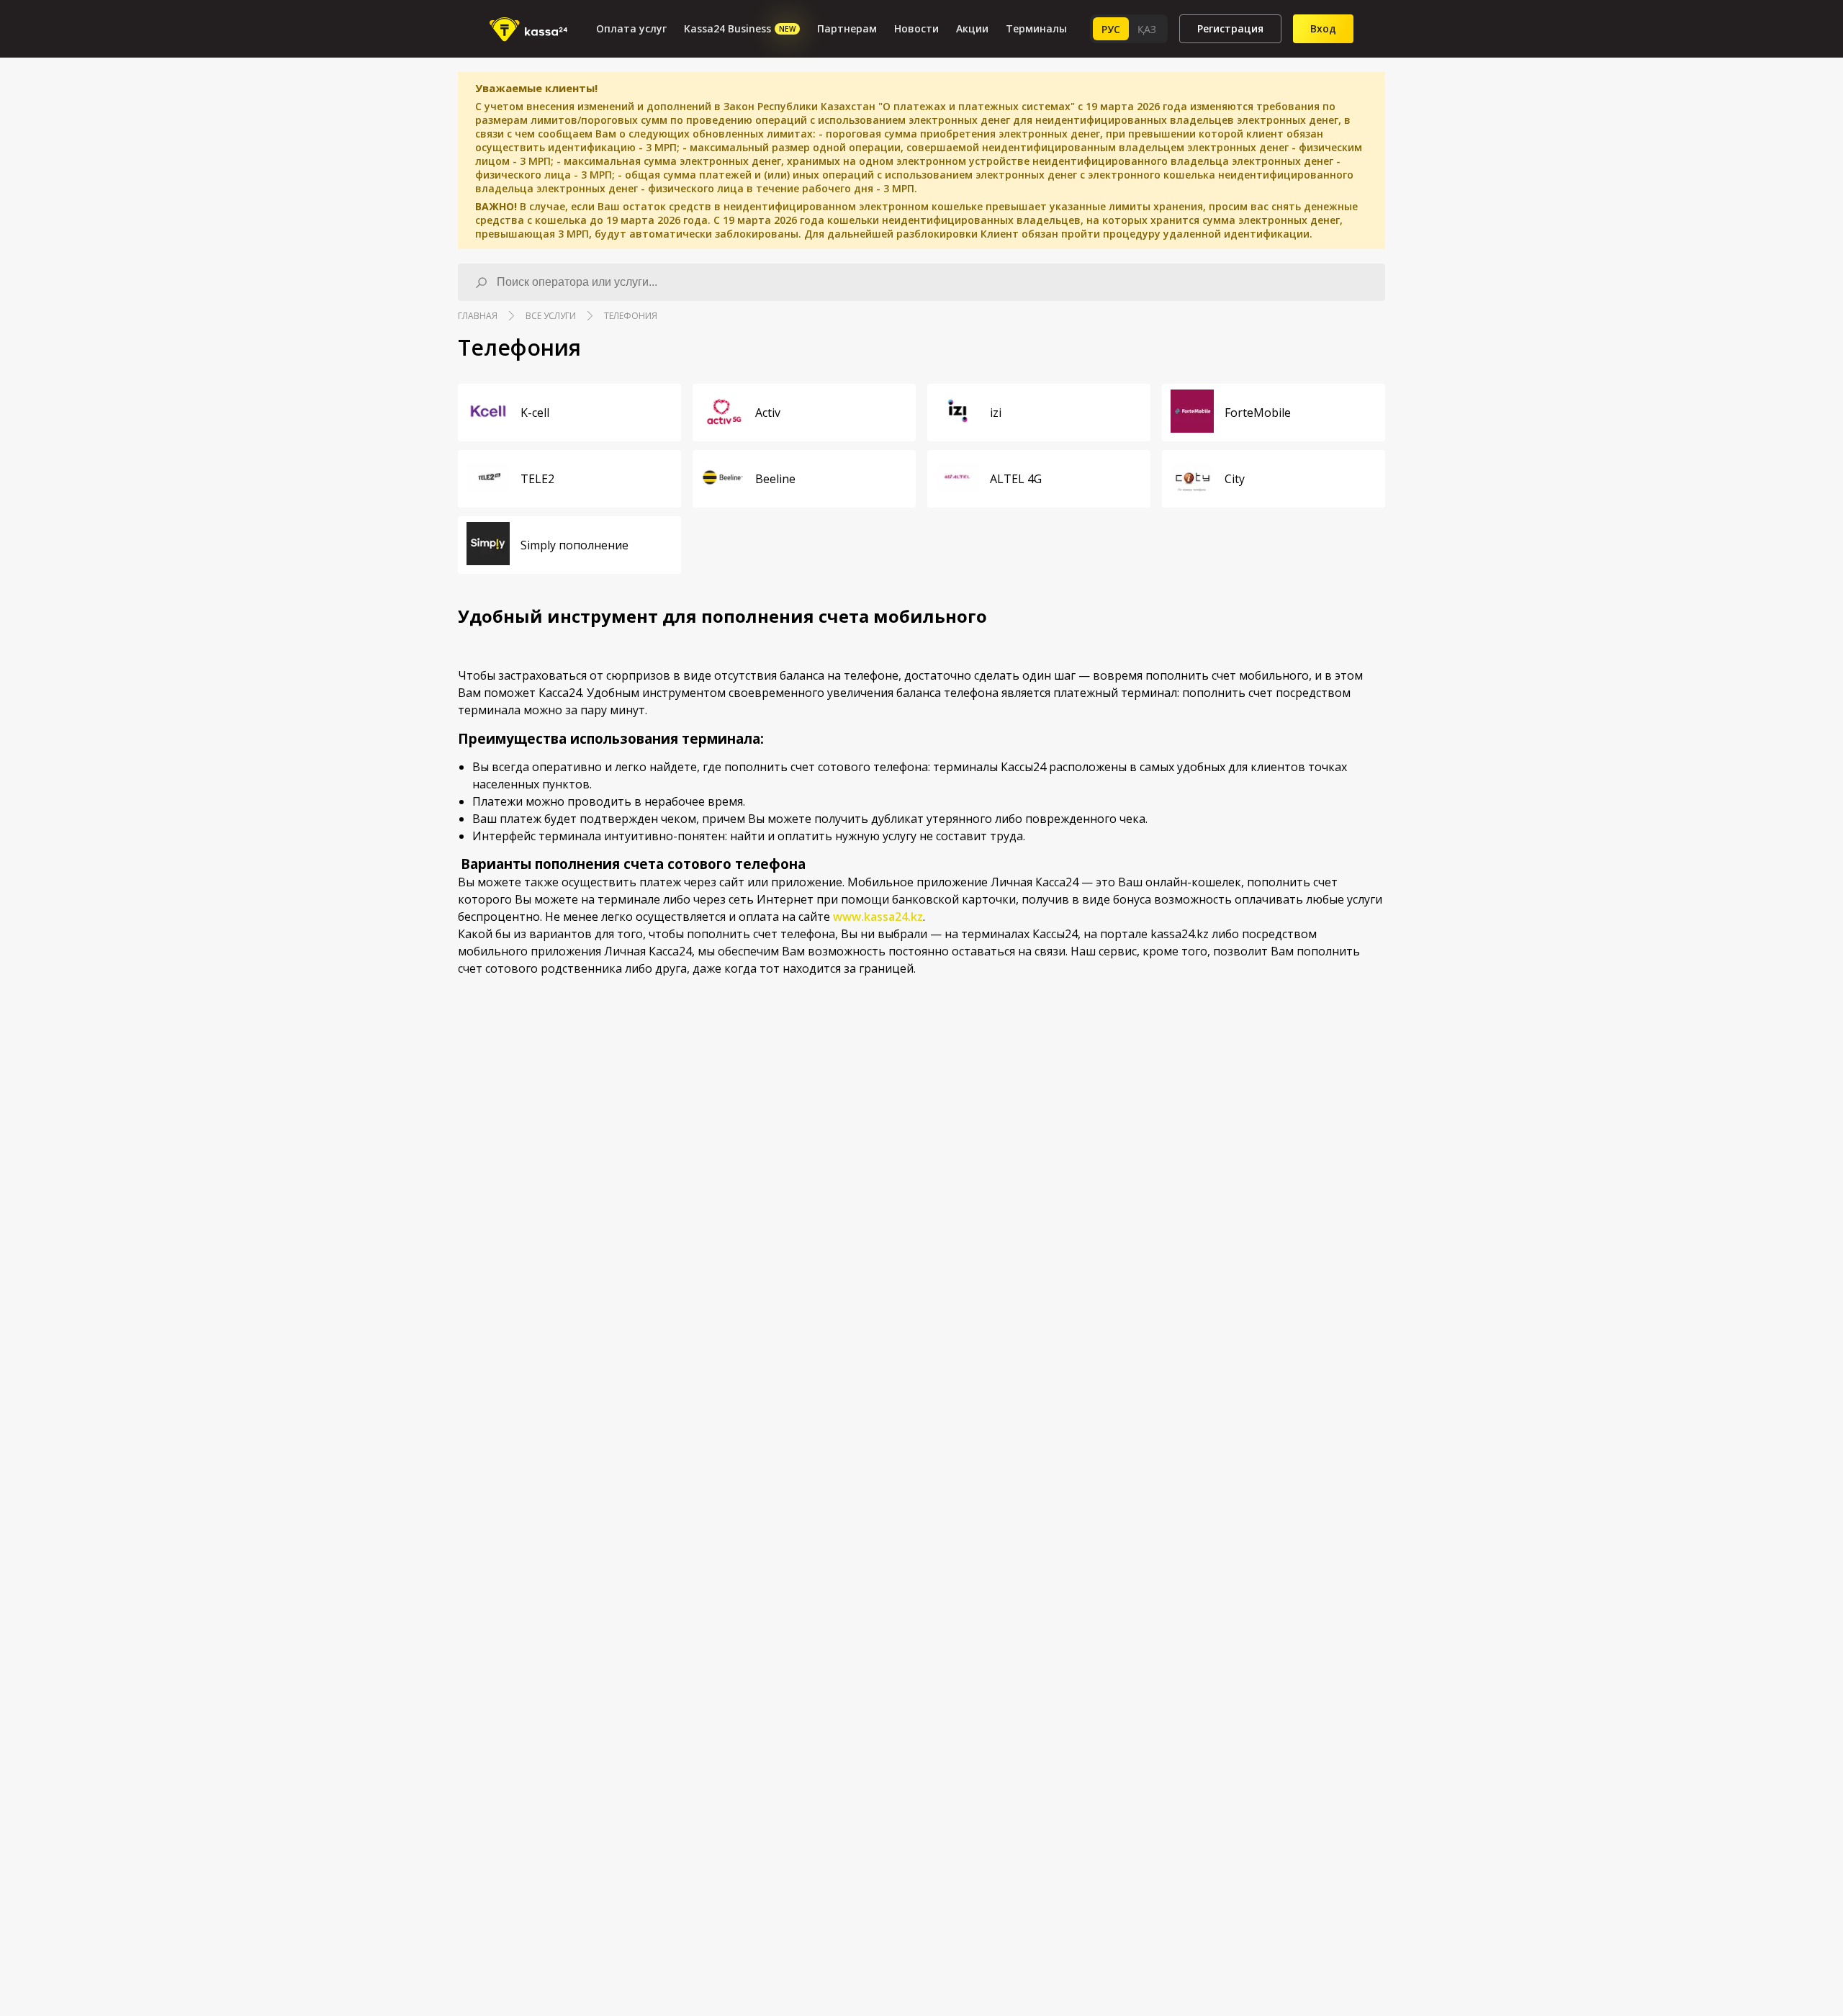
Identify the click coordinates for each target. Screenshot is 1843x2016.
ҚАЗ (1147, 29)
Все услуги (551, 316)
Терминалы (1036, 28)
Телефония (631, 316)
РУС (1111, 29)
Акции (972, 28)
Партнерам (847, 28)
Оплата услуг (631, 28)
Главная (478, 316)
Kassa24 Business (740, 28)
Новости (916, 28)
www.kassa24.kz (878, 917)
